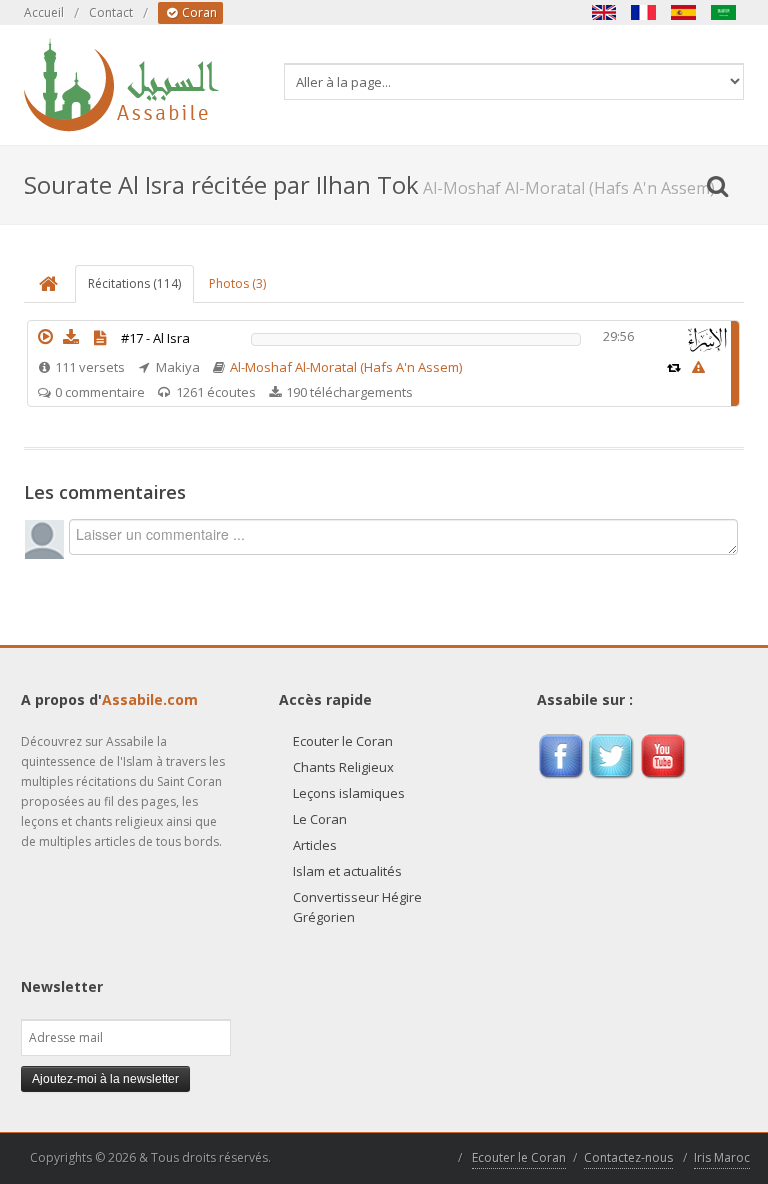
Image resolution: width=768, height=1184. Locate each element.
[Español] (684, 12)
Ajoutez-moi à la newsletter (105, 1079)
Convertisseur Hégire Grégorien (357, 907)
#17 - (155, 338)
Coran (198, 12)
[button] (45, 337)
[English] (604, 12)
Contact (111, 12)
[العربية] (724, 12)
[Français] (644, 12)
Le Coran (320, 819)
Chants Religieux (343, 767)
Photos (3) (237, 283)
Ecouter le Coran (343, 741)
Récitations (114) (134, 283)
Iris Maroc (722, 1157)
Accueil (44, 12)
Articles (315, 845)
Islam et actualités (347, 871)
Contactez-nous (628, 1157)
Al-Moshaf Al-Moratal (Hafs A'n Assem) (346, 367)
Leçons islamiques (349, 793)
